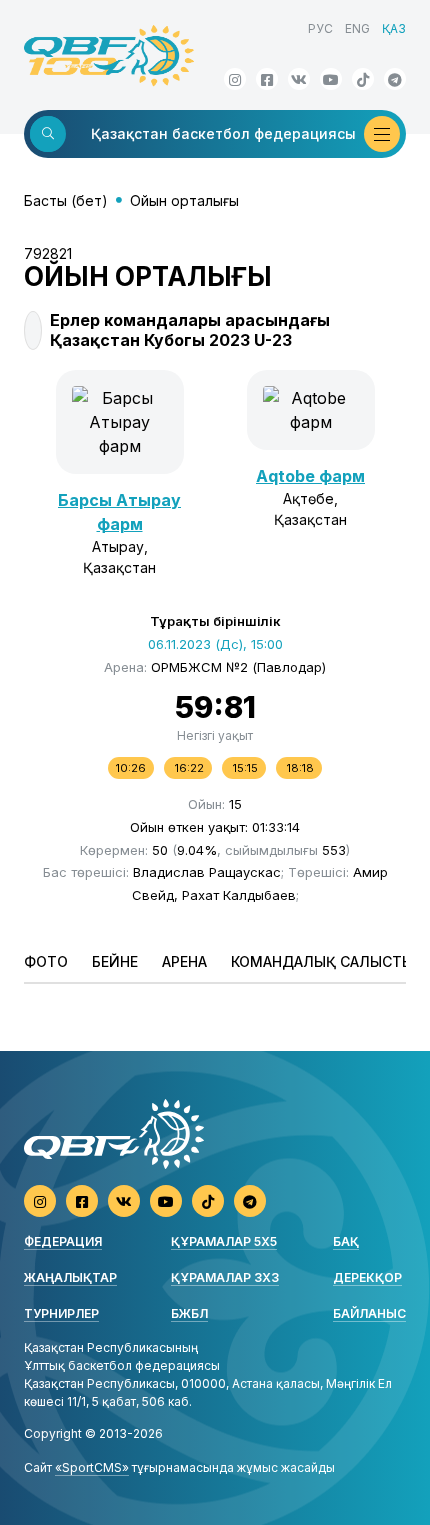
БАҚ (346, 1241)
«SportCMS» (92, 1467)
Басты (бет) (66, 200)
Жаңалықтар (70, 1277)
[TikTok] (363, 79)
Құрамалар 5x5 (224, 1241)
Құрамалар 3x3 (225, 1277)
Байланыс (369, 1313)
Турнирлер (61, 1313)
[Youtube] (331, 79)
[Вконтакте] (299, 79)
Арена (184, 961)
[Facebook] (267, 79)
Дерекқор (367, 1277)
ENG (357, 28)
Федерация (63, 1241)
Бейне (115, 961)
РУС (320, 28)
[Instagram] (235, 79)
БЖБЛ (189, 1313)
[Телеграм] (395, 79)
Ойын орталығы (184, 200)
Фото (46, 961)
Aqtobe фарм (310, 476)
